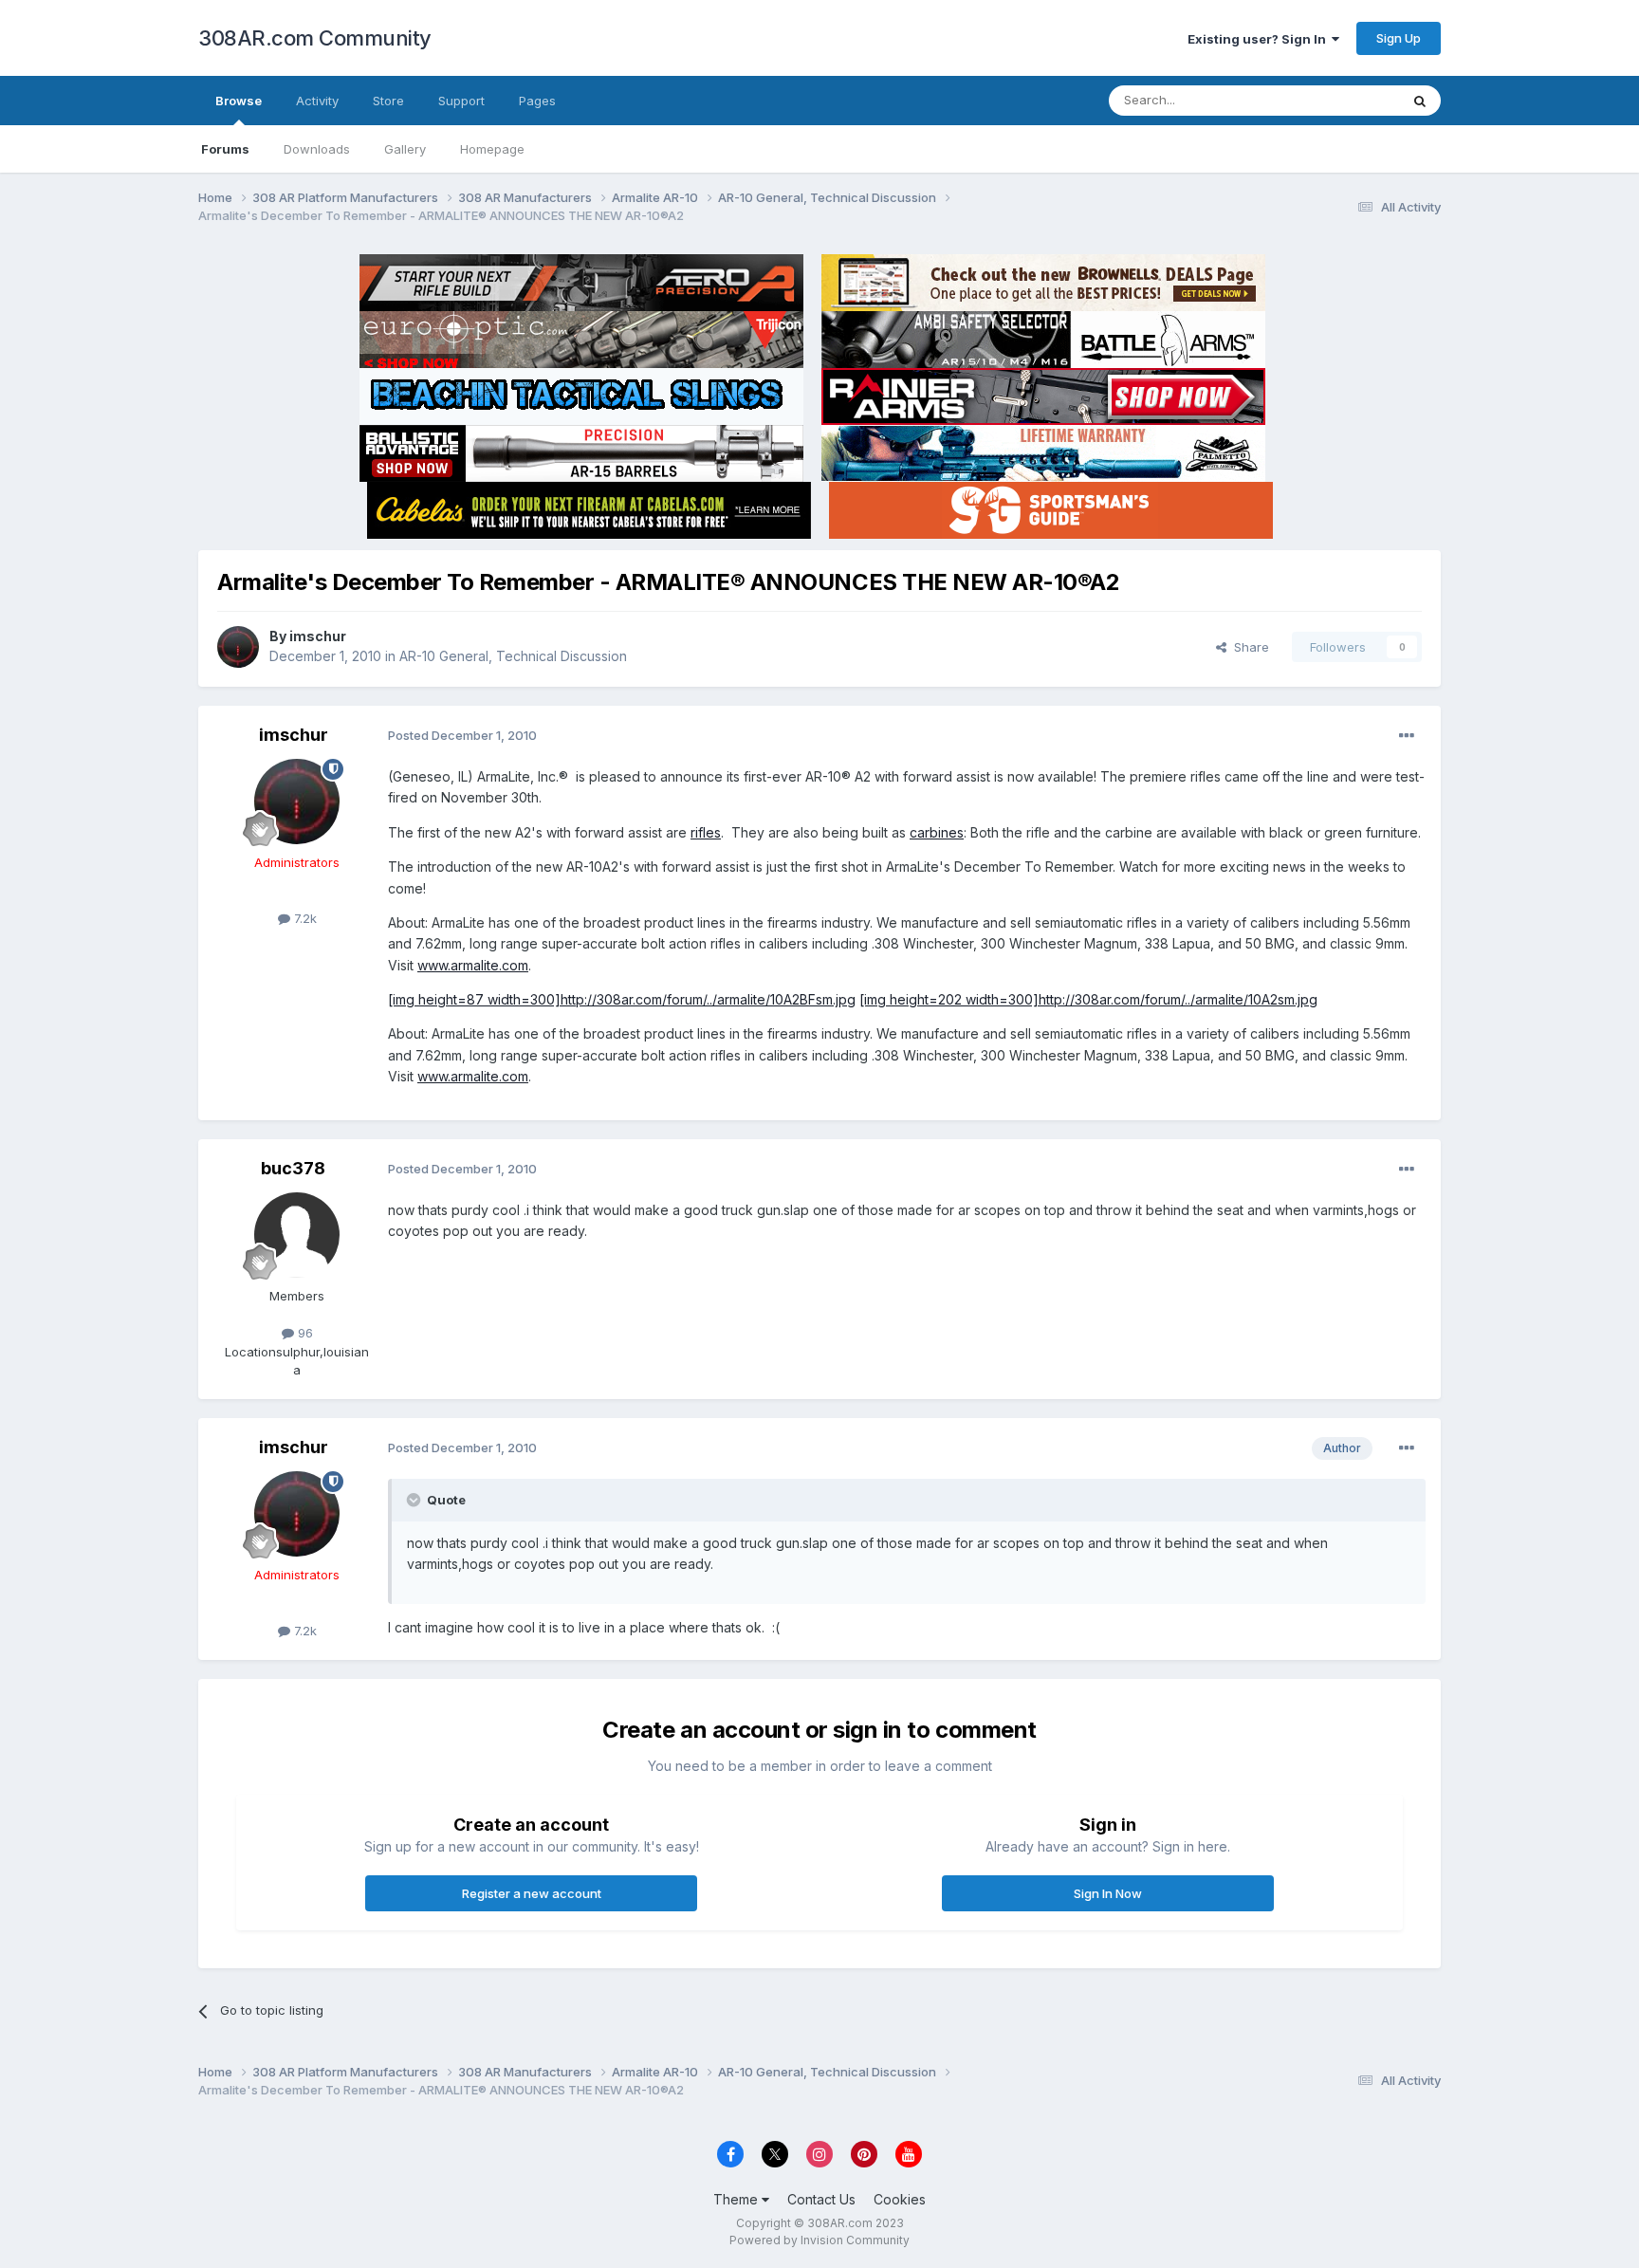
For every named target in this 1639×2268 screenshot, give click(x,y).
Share (1248, 647)
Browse (239, 101)
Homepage (492, 149)
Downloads (317, 149)
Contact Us (821, 2199)
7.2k (304, 918)
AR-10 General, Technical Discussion (513, 656)
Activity (317, 101)
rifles (706, 832)
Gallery (405, 149)
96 (304, 1333)
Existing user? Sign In (1260, 39)
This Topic (1344, 100)
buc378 (293, 1168)
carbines (937, 832)
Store (388, 101)
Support (461, 101)
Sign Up (1399, 38)
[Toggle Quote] (415, 1500)
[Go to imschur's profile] (238, 647)
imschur (318, 636)
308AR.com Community (315, 38)
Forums (225, 149)
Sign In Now (1108, 1893)
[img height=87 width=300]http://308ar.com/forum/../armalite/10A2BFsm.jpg (622, 999)
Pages (537, 101)
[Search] (1420, 101)
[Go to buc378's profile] (297, 1235)
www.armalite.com (473, 965)
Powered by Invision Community (819, 2240)
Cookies (900, 2199)
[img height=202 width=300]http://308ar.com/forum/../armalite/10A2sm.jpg (1088, 999)
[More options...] (1407, 736)
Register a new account (532, 1893)
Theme (737, 2199)
